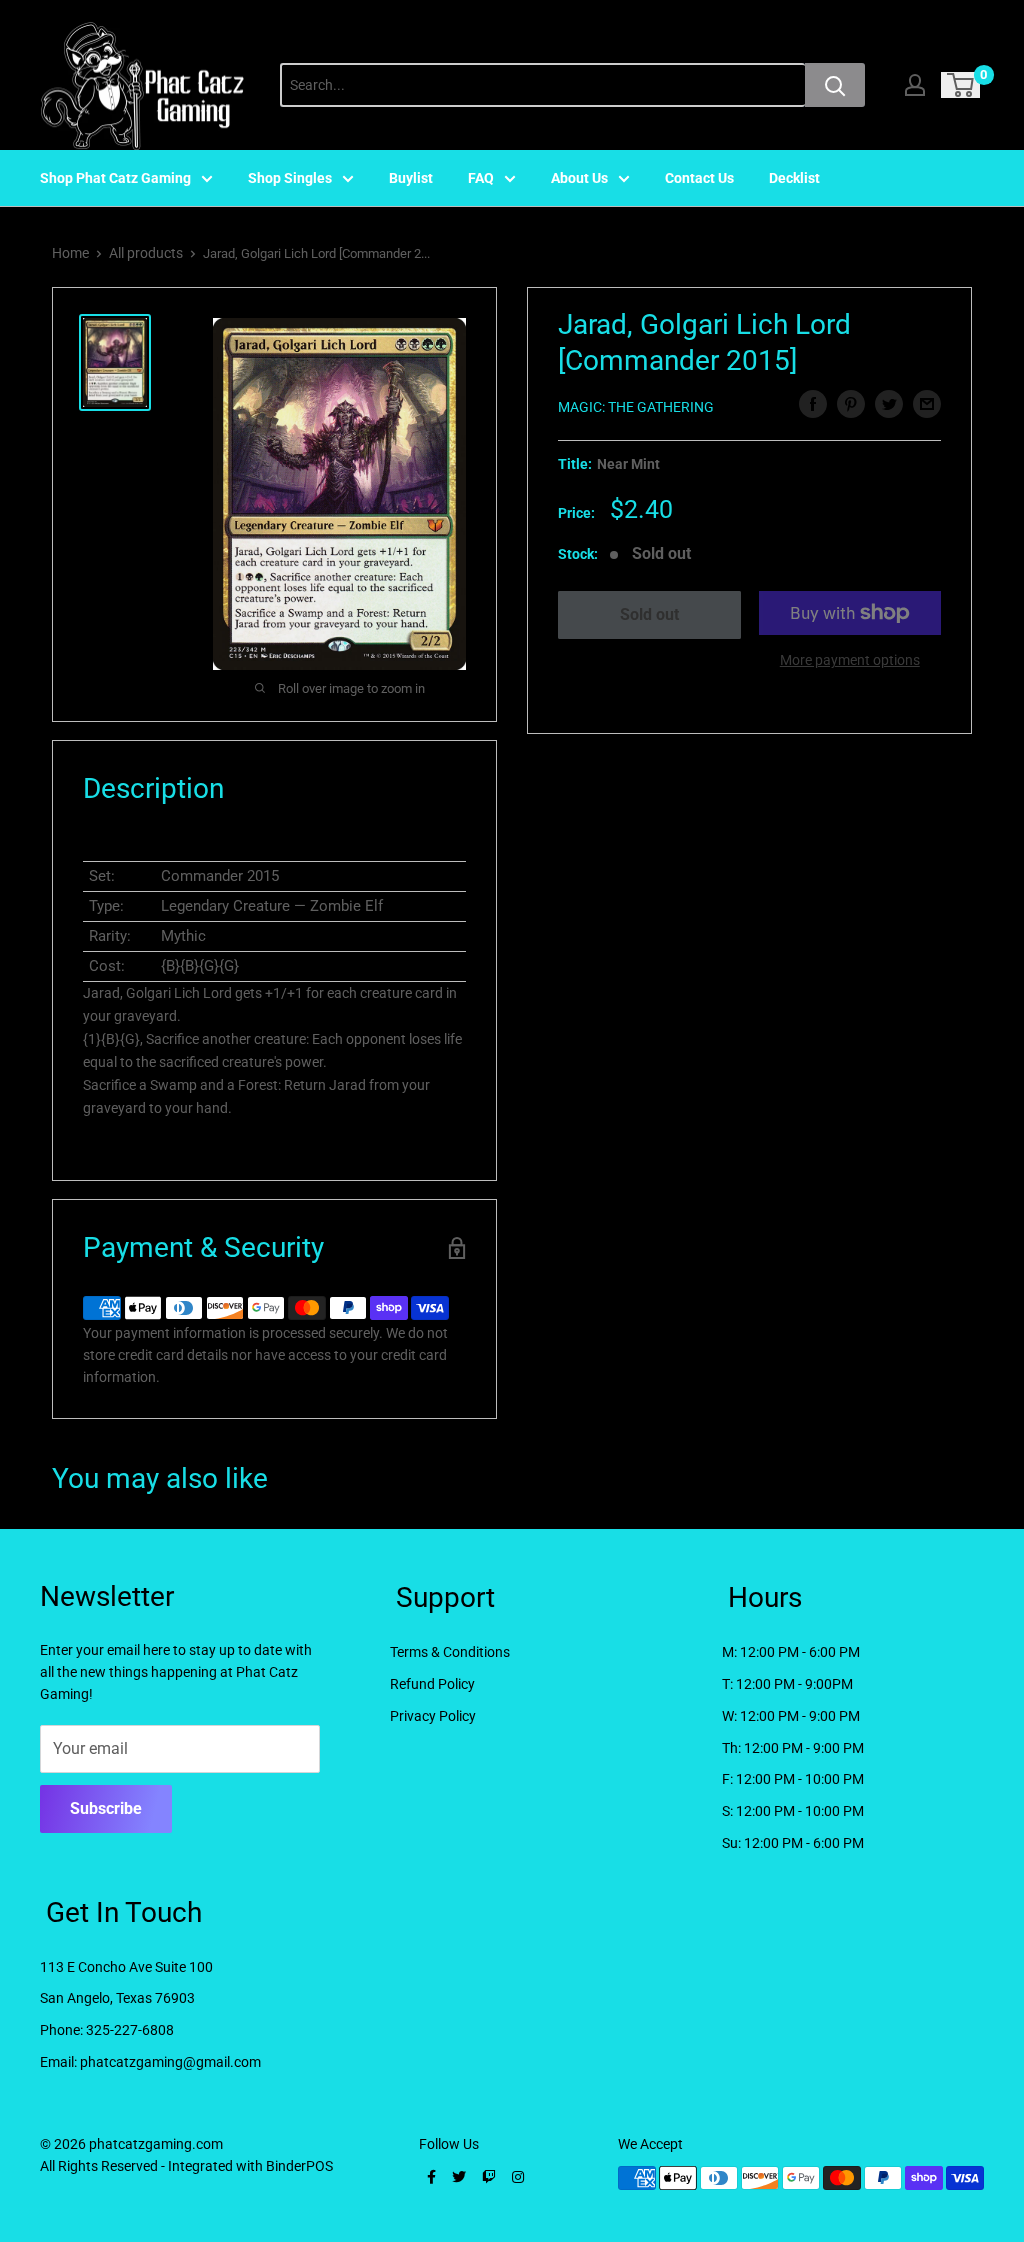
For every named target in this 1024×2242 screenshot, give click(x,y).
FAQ (481, 178)
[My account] (915, 85)
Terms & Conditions (450, 1652)
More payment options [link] (850, 660)
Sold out (649, 614)
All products (146, 253)
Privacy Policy (433, 1716)
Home (70, 253)
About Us (579, 178)
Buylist (411, 178)
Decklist (794, 178)
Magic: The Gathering (636, 407)
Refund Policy (432, 1684)
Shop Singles (290, 178)
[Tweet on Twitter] (889, 404)
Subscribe (106, 1808)
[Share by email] (927, 404)
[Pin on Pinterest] (851, 404)
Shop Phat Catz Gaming (115, 178)
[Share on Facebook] (813, 404)
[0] (961, 85)
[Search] (835, 85)
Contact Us (699, 178)
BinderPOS (299, 2166)
